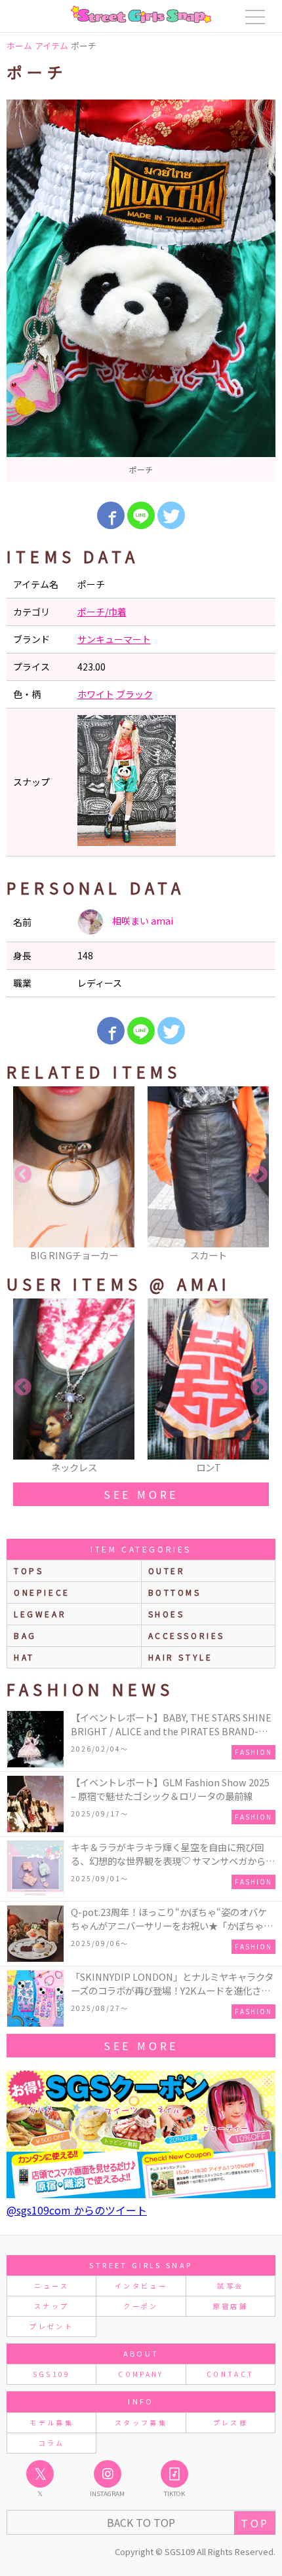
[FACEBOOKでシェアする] (111, 515)
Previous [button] (23, 1175)
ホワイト (96, 694)
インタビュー (141, 2286)
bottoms (175, 1592)
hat (24, 1657)
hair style (181, 1657)
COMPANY (141, 2374)
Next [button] (259, 1175)
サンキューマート (114, 639)
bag (25, 1635)
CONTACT (231, 2374)
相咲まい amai (142, 921)
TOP (255, 2523)
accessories (187, 1635)
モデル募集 (51, 2422)
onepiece (42, 1592)
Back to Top (141, 2522)
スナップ (51, 2306)
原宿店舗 (231, 2306)
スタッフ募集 (141, 2422)
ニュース (51, 2286)
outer (167, 1571)
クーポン (141, 2306)
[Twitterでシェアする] (171, 515)
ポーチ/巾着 (102, 612)
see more (141, 1494)
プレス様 (231, 2422)
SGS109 (52, 2374)
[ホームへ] (141, 14)
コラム (52, 2443)
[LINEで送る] (141, 515)
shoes (167, 1614)
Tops (29, 1571)
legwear (40, 1614)
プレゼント (51, 2326)
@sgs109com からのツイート (77, 2210)
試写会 (230, 2286)
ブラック (134, 694)
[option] (141, 291)
